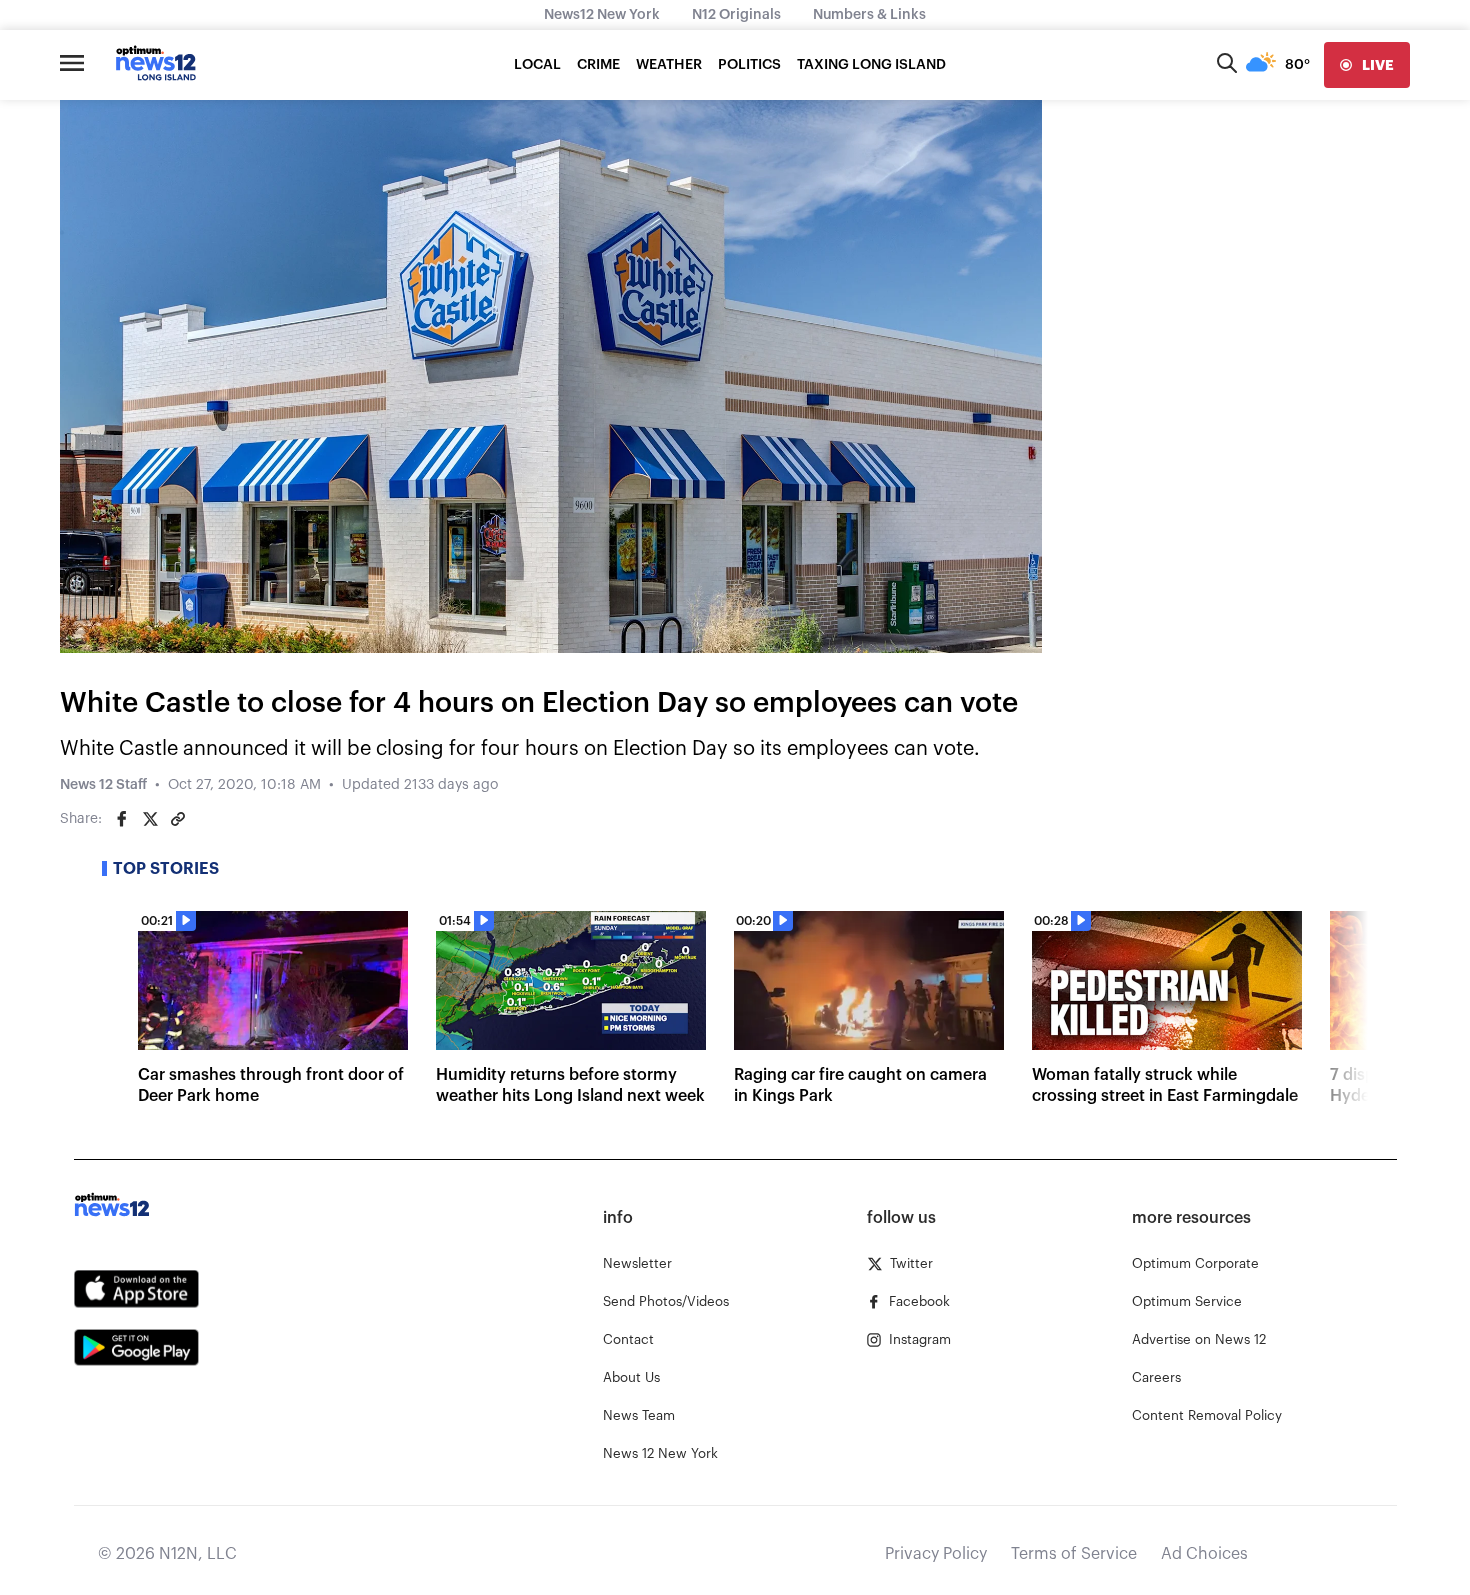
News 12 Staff (103, 785)
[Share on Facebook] (122, 819)
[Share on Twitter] (150, 819)
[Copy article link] (178, 819)
